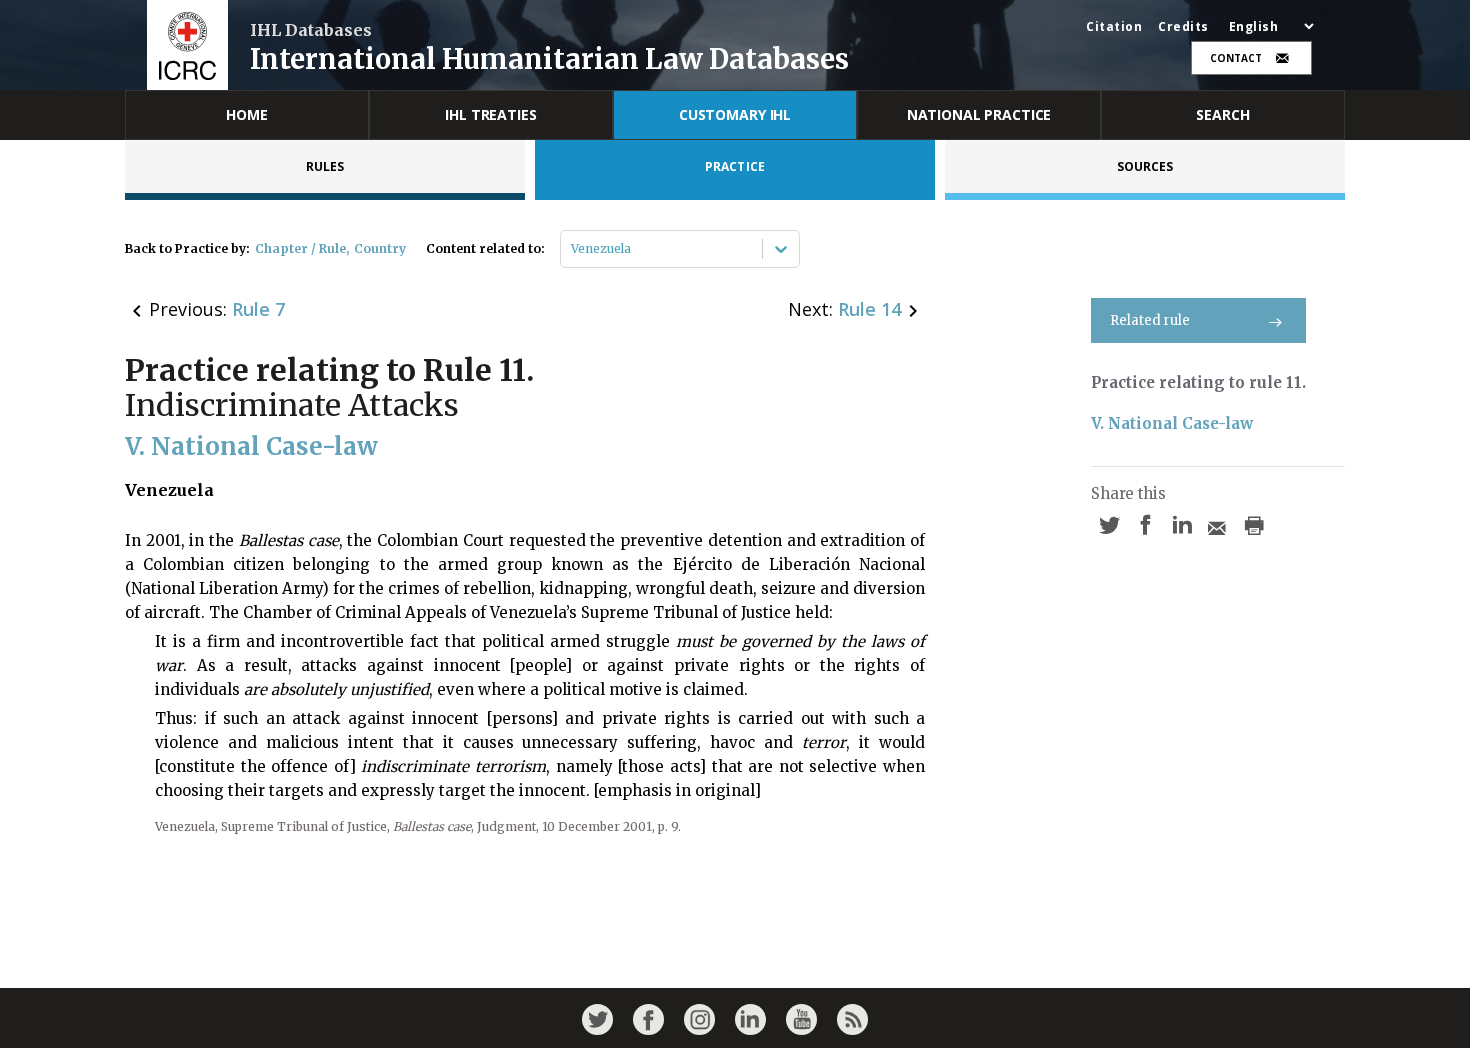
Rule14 (869, 309)
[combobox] (572, 249)
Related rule (1150, 320)
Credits (1183, 27)
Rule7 (258, 309)
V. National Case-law (1172, 423)
